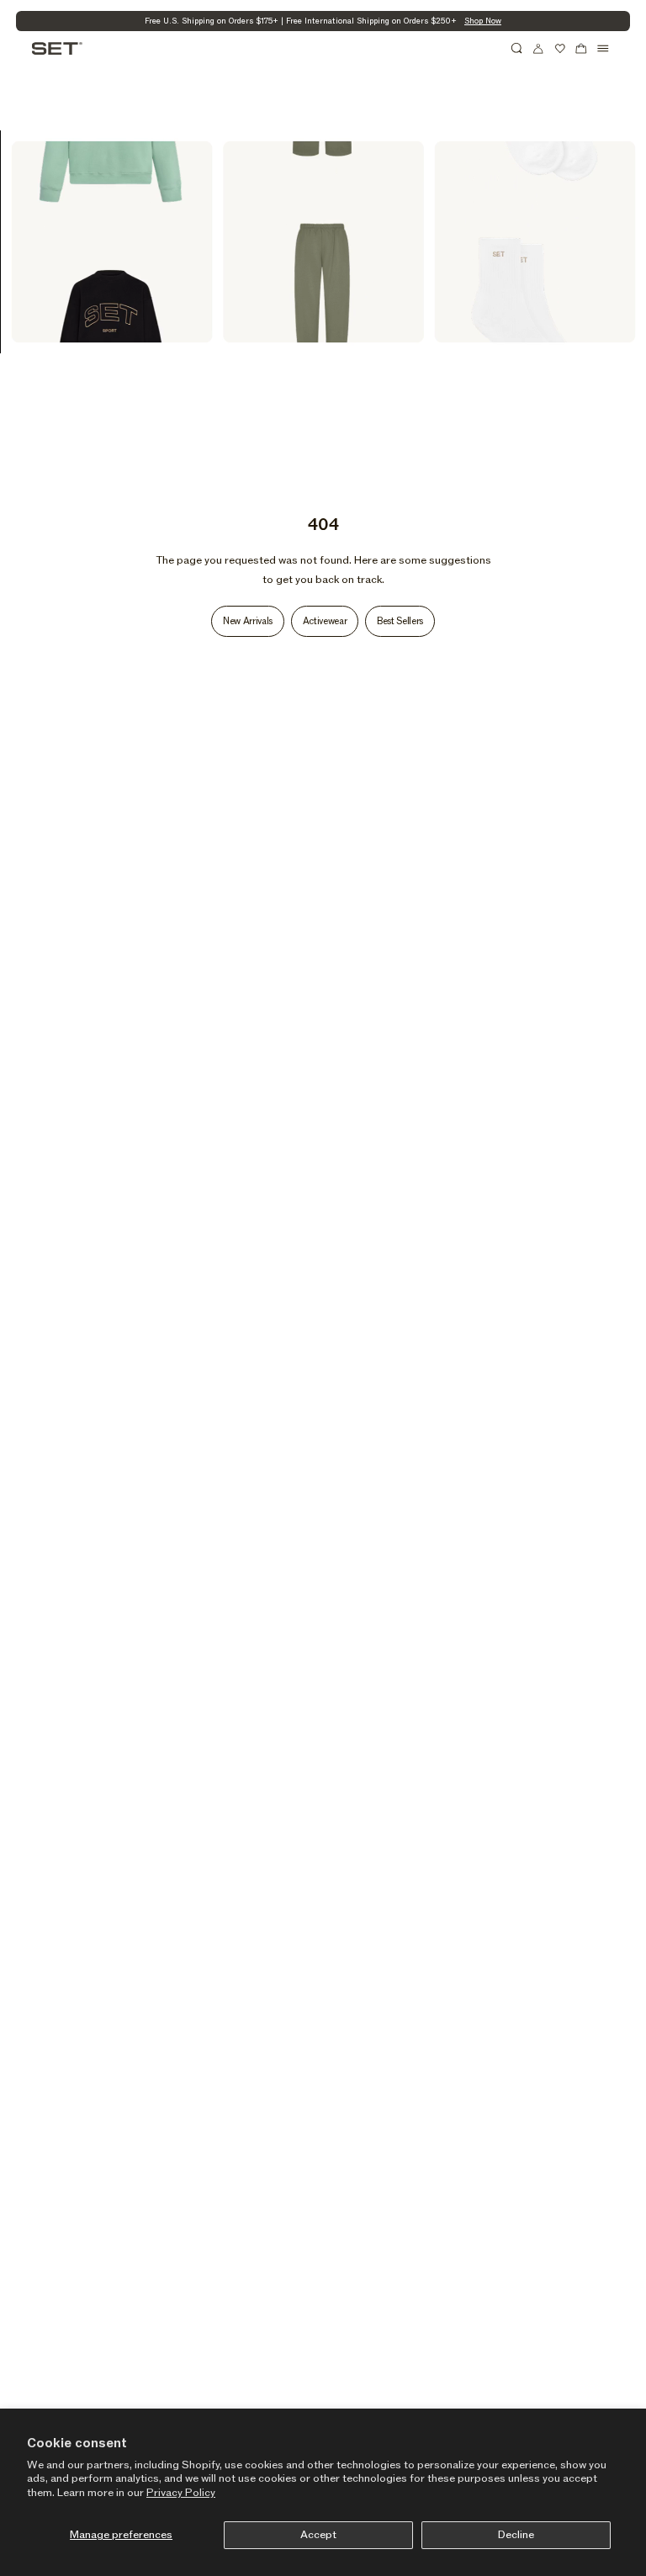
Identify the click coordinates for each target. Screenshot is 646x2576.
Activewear (325, 621)
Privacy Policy (181, 2493)
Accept (318, 2535)
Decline (516, 2535)
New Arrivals (248, 621)
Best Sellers (400, 621)
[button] (517, 49)
